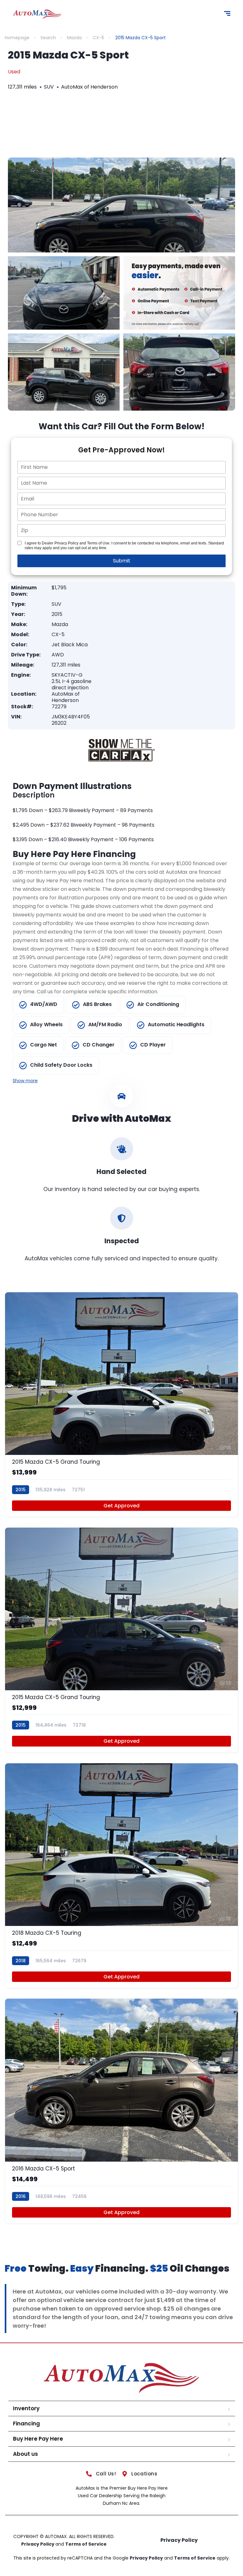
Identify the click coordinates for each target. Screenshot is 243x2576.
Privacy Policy (38, 2544)
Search (48, 38)
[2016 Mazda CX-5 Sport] (121, 2111)
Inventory (26, 2408)
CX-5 (98, 38)
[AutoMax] (37, 14)
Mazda (74, 38)
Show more (25, 1081)
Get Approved (121, 1506)
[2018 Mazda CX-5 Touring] (121, 1876)
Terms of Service (86, 2544)
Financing (26, 2424)
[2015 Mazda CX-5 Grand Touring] (121, 1405)
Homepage (17, 38)
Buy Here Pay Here (38, 2439)
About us (25, 2454)
